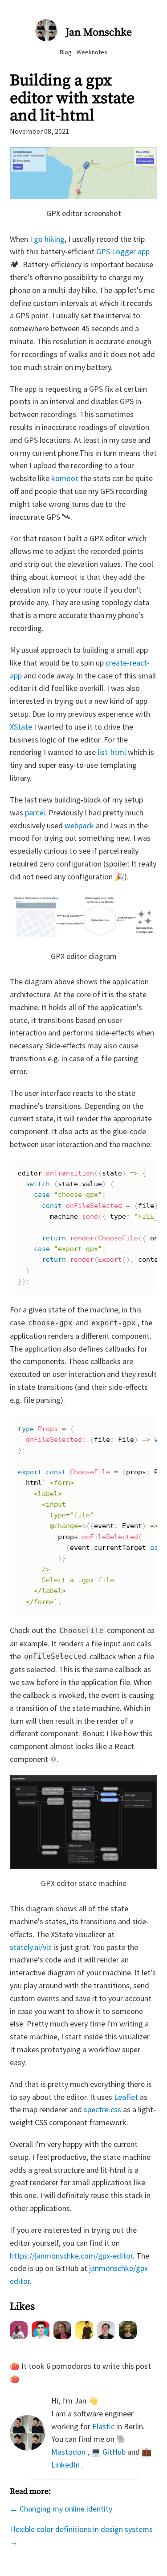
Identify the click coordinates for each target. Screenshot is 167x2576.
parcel (35, 813)
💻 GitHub (109, 2452)
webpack (79, 825)
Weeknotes (92, 52)
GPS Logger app (123, 251)
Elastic (103, 2426)
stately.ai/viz (31, 1947)
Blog (66, 52)
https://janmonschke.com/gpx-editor (71, 2256)
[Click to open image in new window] (84, 196)
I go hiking (47, 239)
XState (21, 727)
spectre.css (102, 2109)
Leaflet (126, 2097)
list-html (112, 752)
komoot (65, 478)
